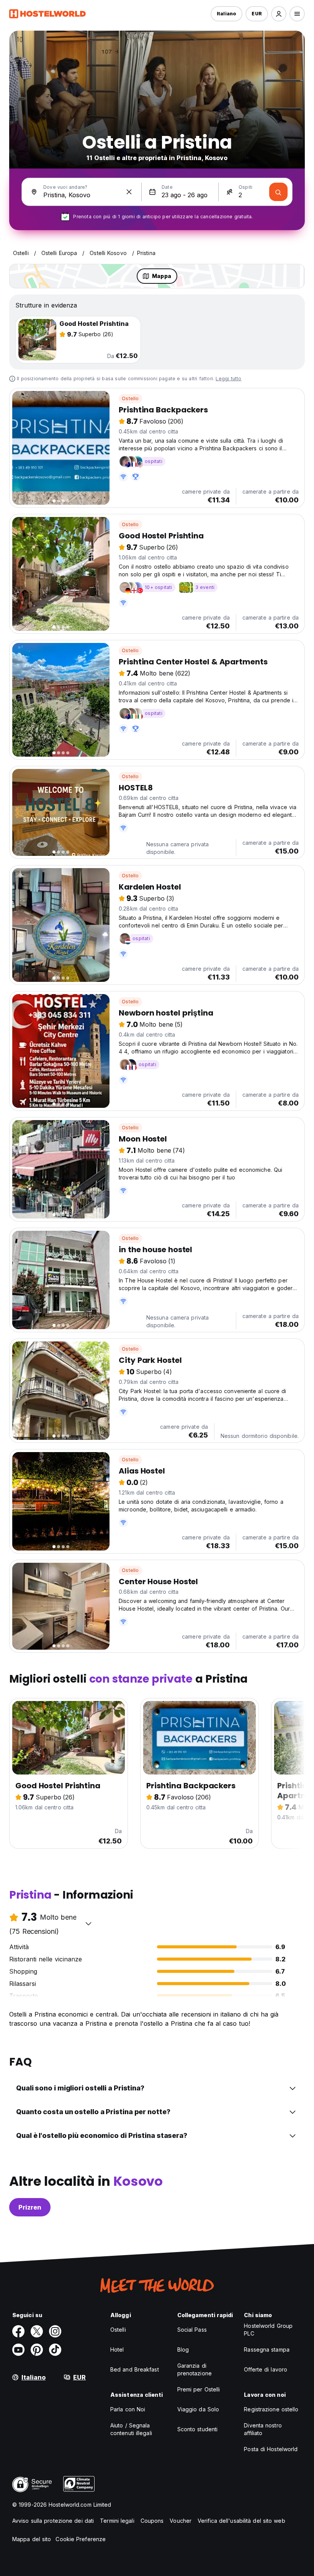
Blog (183, 2349)
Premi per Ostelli (199, 2389)
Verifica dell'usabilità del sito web (241, 2521)
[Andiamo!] (278, 192)
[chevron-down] (88, 1923)
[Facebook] (18, 2331)
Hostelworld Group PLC (268, 2330)
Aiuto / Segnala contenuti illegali (131, 2429)
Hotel (117, 2349)
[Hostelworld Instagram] (55, 2331)
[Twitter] (37, 2331)
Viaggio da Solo (198, 2409)
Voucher (181, 2521)
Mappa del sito (32, 2539)
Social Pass (192, 2330)
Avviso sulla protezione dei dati (53, 2521)
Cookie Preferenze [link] (81, 2539)
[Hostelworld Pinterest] (37, 2350)
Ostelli (118, 2330)
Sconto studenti (198, 2429)
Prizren (30, 2207)
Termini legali (117, 2521)
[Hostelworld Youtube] (18, 2350)
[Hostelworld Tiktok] (55, 2350)
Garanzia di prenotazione (195, 2369)
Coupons (152, 2521)
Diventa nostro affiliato (263, 2429)
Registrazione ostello (271, 2409)
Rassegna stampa (267, 2349)
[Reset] (129, 192)
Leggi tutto (228, 379)
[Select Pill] (279, 14)
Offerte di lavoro (266, 2369)
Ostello (130, 398)
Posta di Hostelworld (271, 2449)
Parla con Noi (128, 2409)
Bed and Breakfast (135, 2369)
